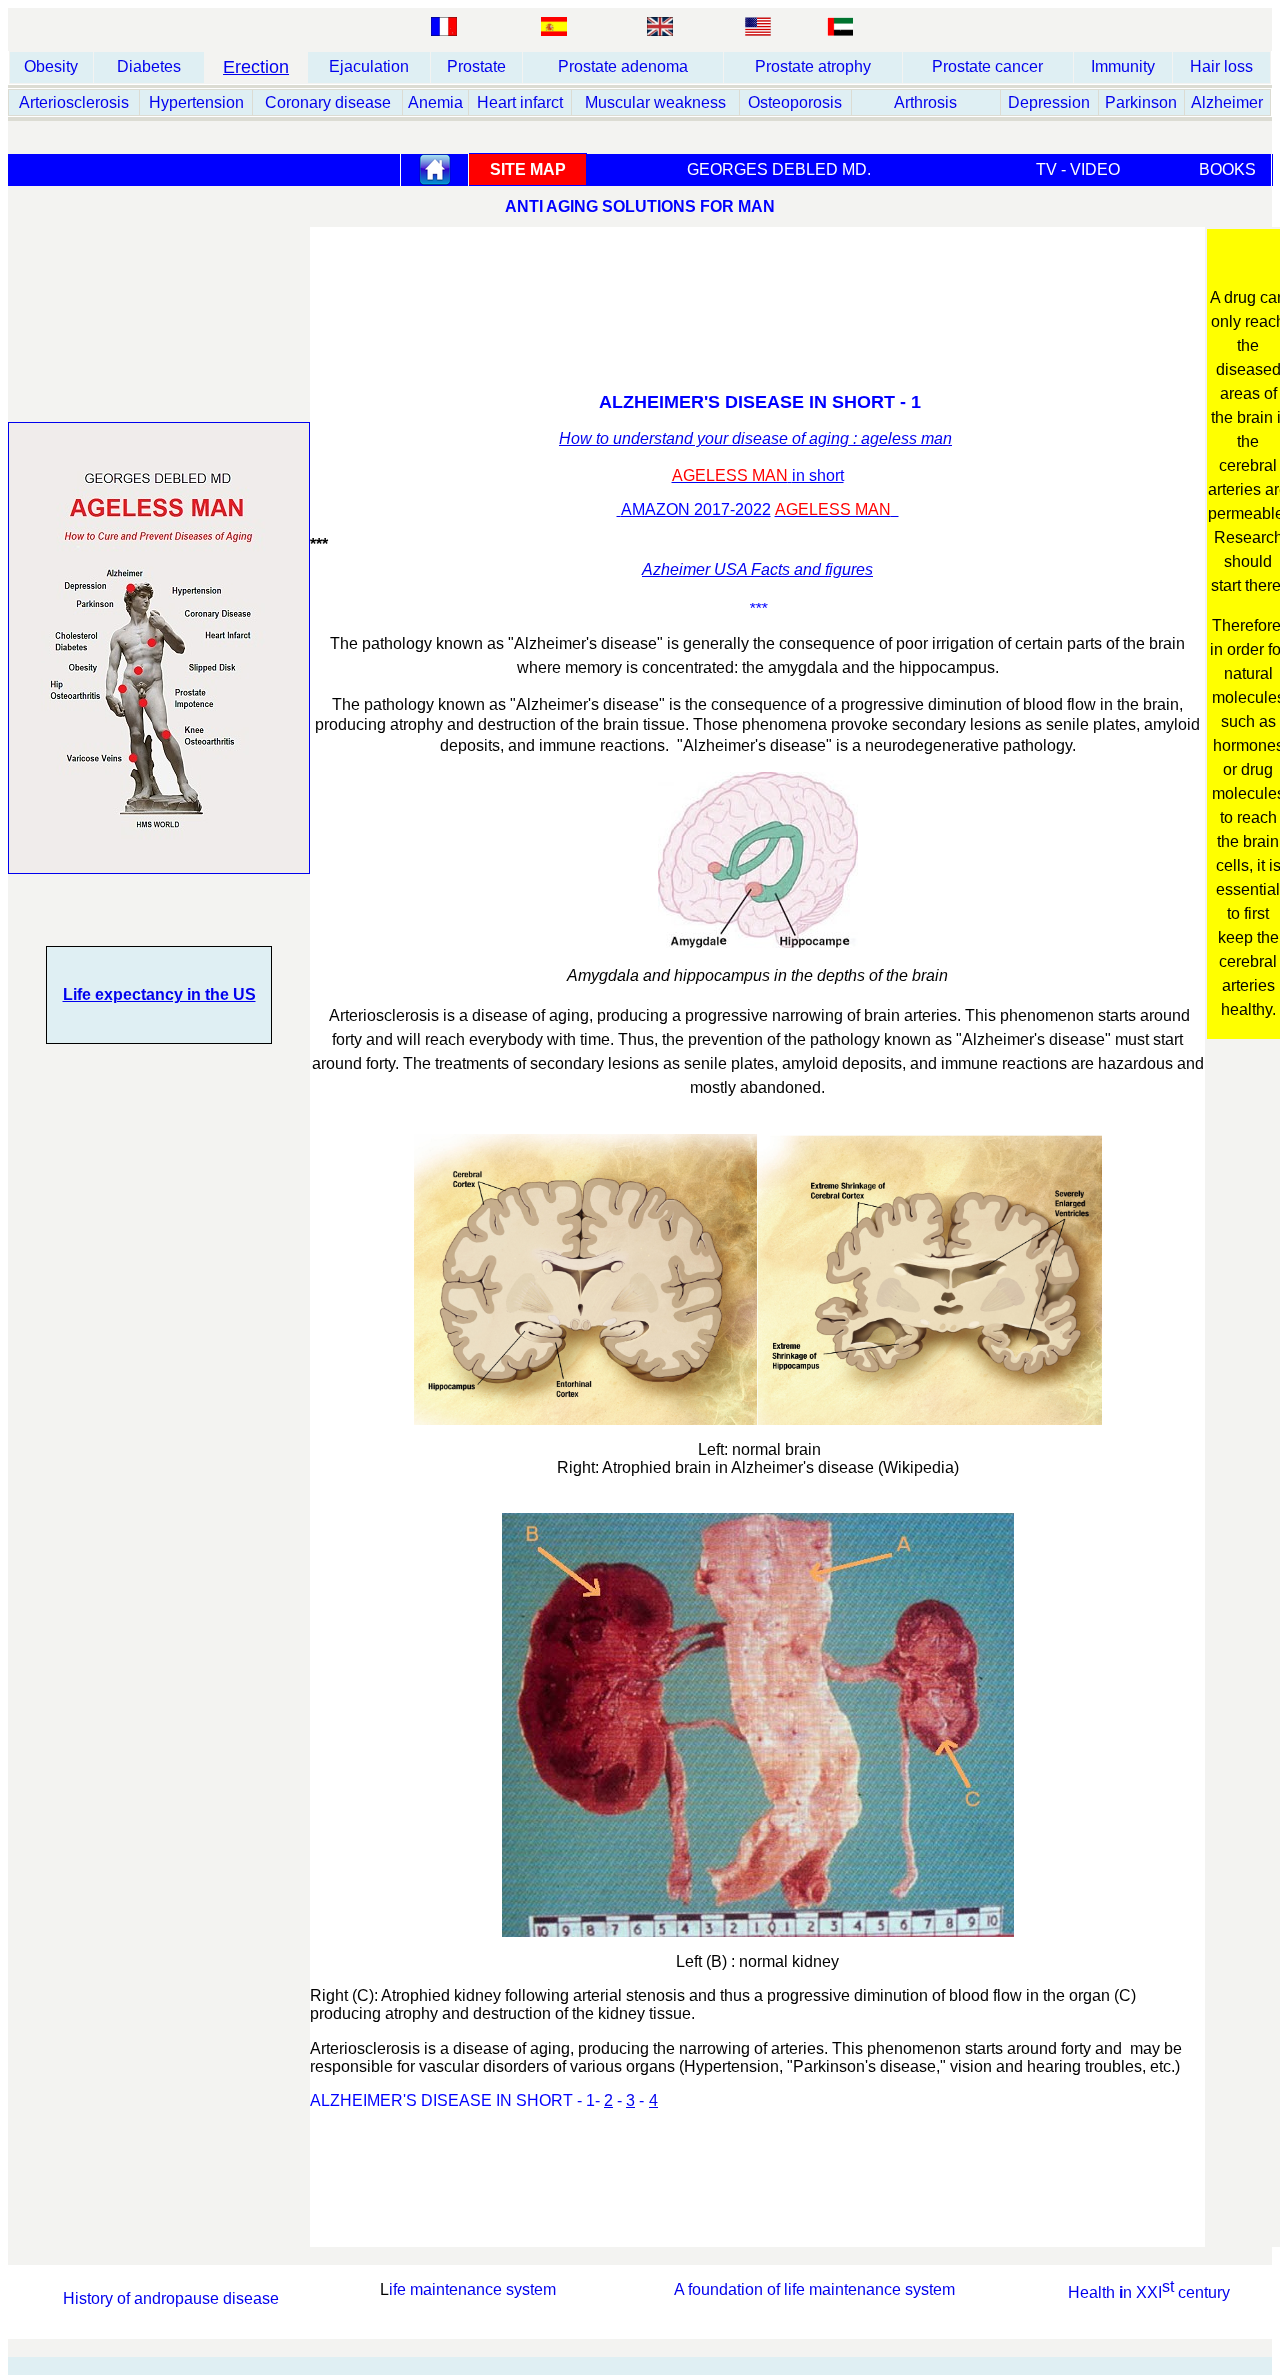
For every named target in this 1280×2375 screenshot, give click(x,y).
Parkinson (1141, 102)
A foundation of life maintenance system (814, 2289)
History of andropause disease (171, 2298)
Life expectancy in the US (159, 994)
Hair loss (1221, 66)
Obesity (51, 66)
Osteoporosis (795, 102)
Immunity (1123, 66)
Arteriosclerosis (74, 102)
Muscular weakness (655, 102)
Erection (256, 67)
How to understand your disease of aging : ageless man (755, 438)
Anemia (435, 102)
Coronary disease (328, 102)
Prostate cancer (987, 66)
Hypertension (196, 102)
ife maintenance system (472, 2289)
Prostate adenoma (623, 66)
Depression (1049, 102)
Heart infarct (520, 102)
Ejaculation (369, 66)
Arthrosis (925, 102)
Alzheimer (1227, 102)
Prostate (476, 66)
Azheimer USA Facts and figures (757, 569)
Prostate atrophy (813, 66)
